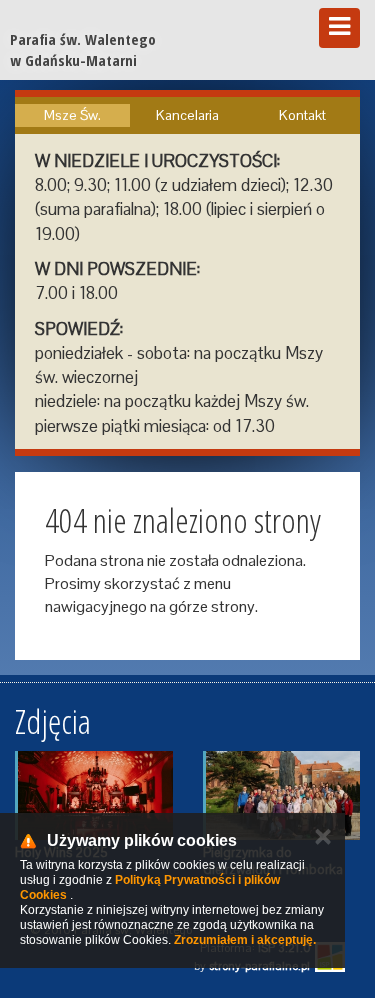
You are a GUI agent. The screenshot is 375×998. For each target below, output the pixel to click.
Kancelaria (187, 115)
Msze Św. (72, 115)
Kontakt (302, 115)
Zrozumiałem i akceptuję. (245, 940)
